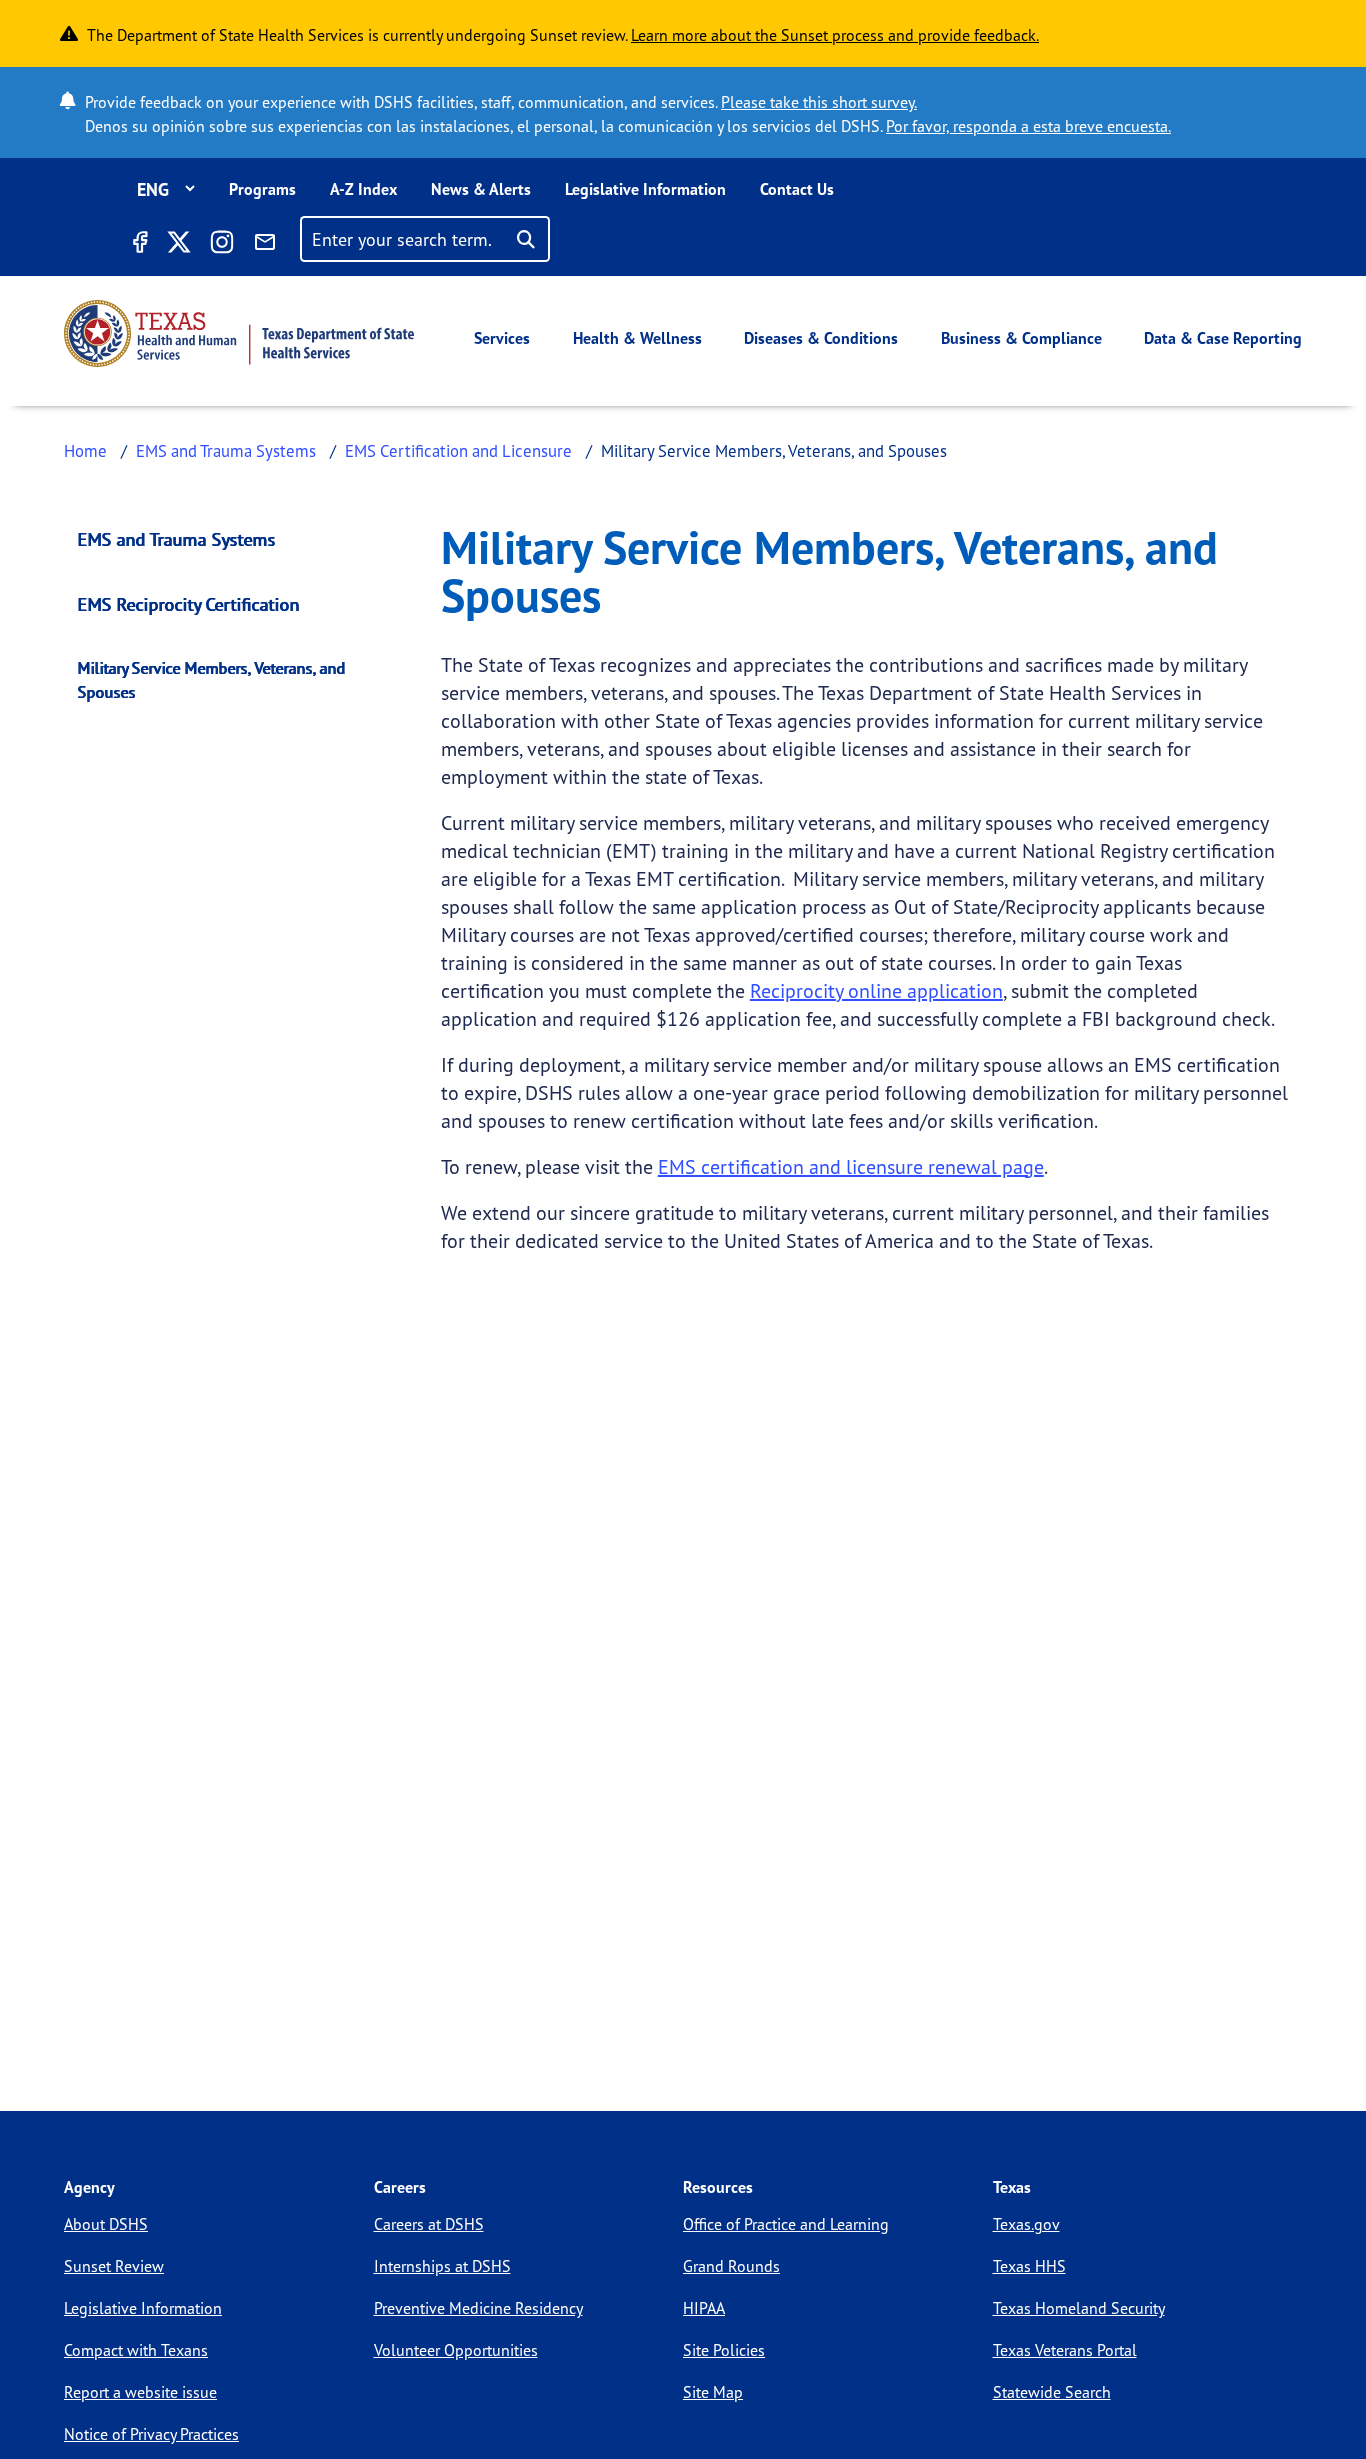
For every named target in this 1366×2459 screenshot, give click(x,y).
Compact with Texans (136, 2350)
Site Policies (724, 2350)
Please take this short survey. (819, 102)
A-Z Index (363, 189)
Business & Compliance (1021, 338)
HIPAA (704, 2308)
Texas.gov (1026, 2224)
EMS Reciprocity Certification (189, 604)
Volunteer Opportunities (456, 2350)
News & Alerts (481, 189)
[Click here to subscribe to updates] (265, 245)
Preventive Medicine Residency (478, 2308)
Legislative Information (645, 189)
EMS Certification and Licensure (458, 450)
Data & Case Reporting (1223, 338)
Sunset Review (114, 2266)
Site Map (713, 2392)
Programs (262, 189)
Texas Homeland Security (1079, 2308)
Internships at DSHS (442, 2266)
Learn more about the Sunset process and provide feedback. (835, 35)
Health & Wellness (637, 338)
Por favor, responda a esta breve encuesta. (1028, 126)
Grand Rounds (731, 2266)
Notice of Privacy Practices (151, 2434)
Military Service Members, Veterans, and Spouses (212, 680)
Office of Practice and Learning (786, 2224)
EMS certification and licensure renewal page (851, 1166)
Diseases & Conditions (821, 338)
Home (85, 450)
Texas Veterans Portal (1065, 2350)
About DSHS (106, 2224)
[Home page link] (239, 333)
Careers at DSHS (429, 2224)
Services (502, 338)
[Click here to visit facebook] (139, 245)
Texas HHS (1029, 2266)
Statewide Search (1052, 2392)
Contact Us (797, 189)
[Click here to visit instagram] (222, 245)
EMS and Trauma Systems (226, 450)
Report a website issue (140, 2392)
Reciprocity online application (876, 990)
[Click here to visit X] (178, 245)
